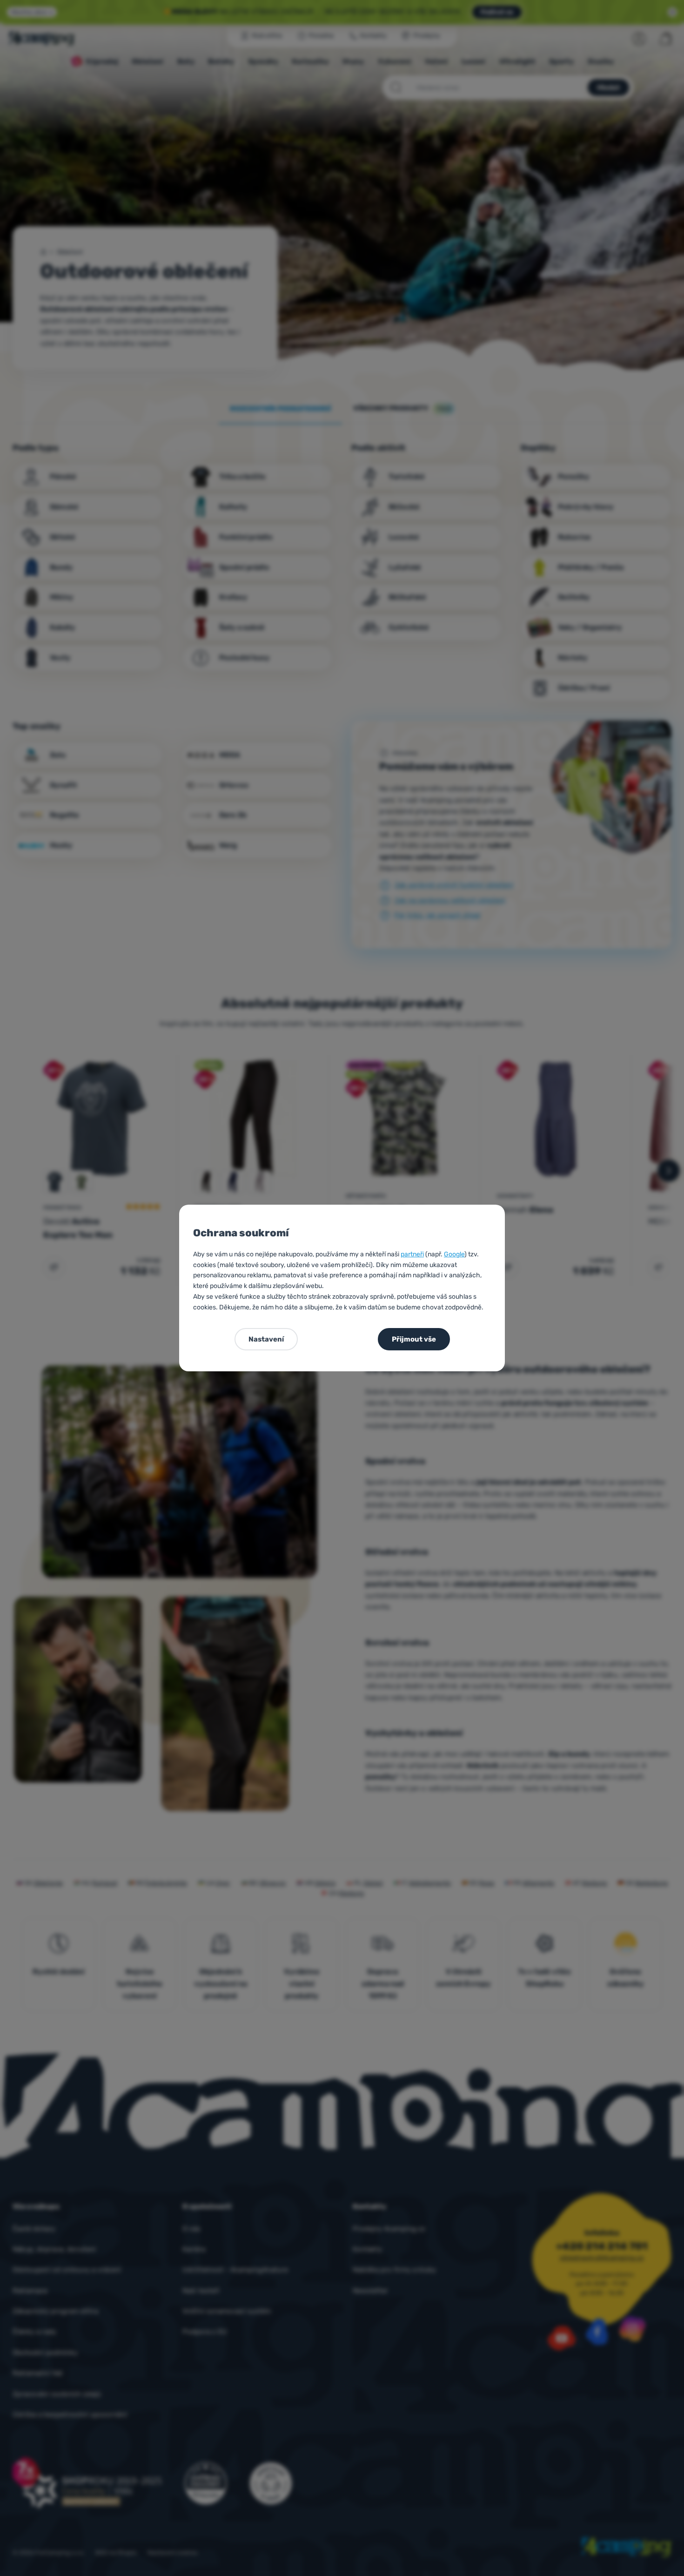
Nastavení (266, 1339)
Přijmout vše (414, 1339)
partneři (412, 1254)
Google (454, 1254)
